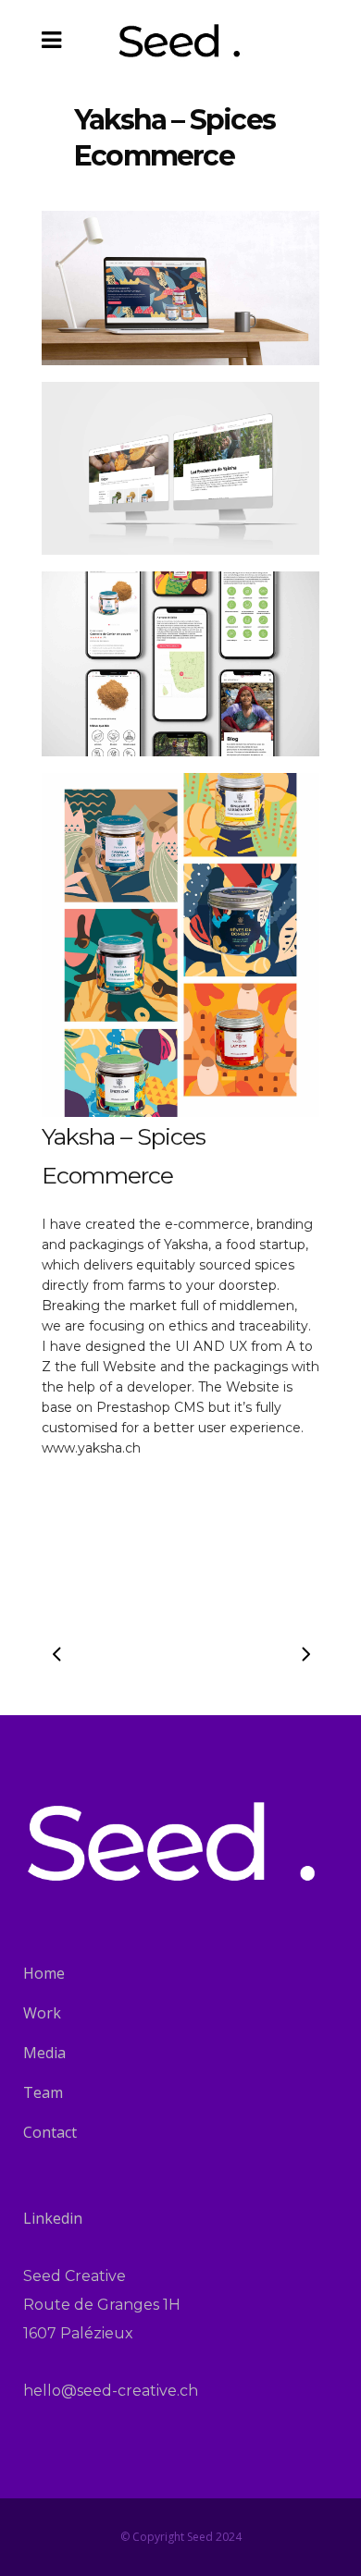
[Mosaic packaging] (180, 945)
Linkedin (53, 2218)
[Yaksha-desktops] (180, 469)
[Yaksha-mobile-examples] (180, 664)
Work (42, 2013)
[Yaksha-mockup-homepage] (180, 288)
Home (44, 1973)
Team (43, 2092)
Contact (50, 2132)
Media (44, 2053)
